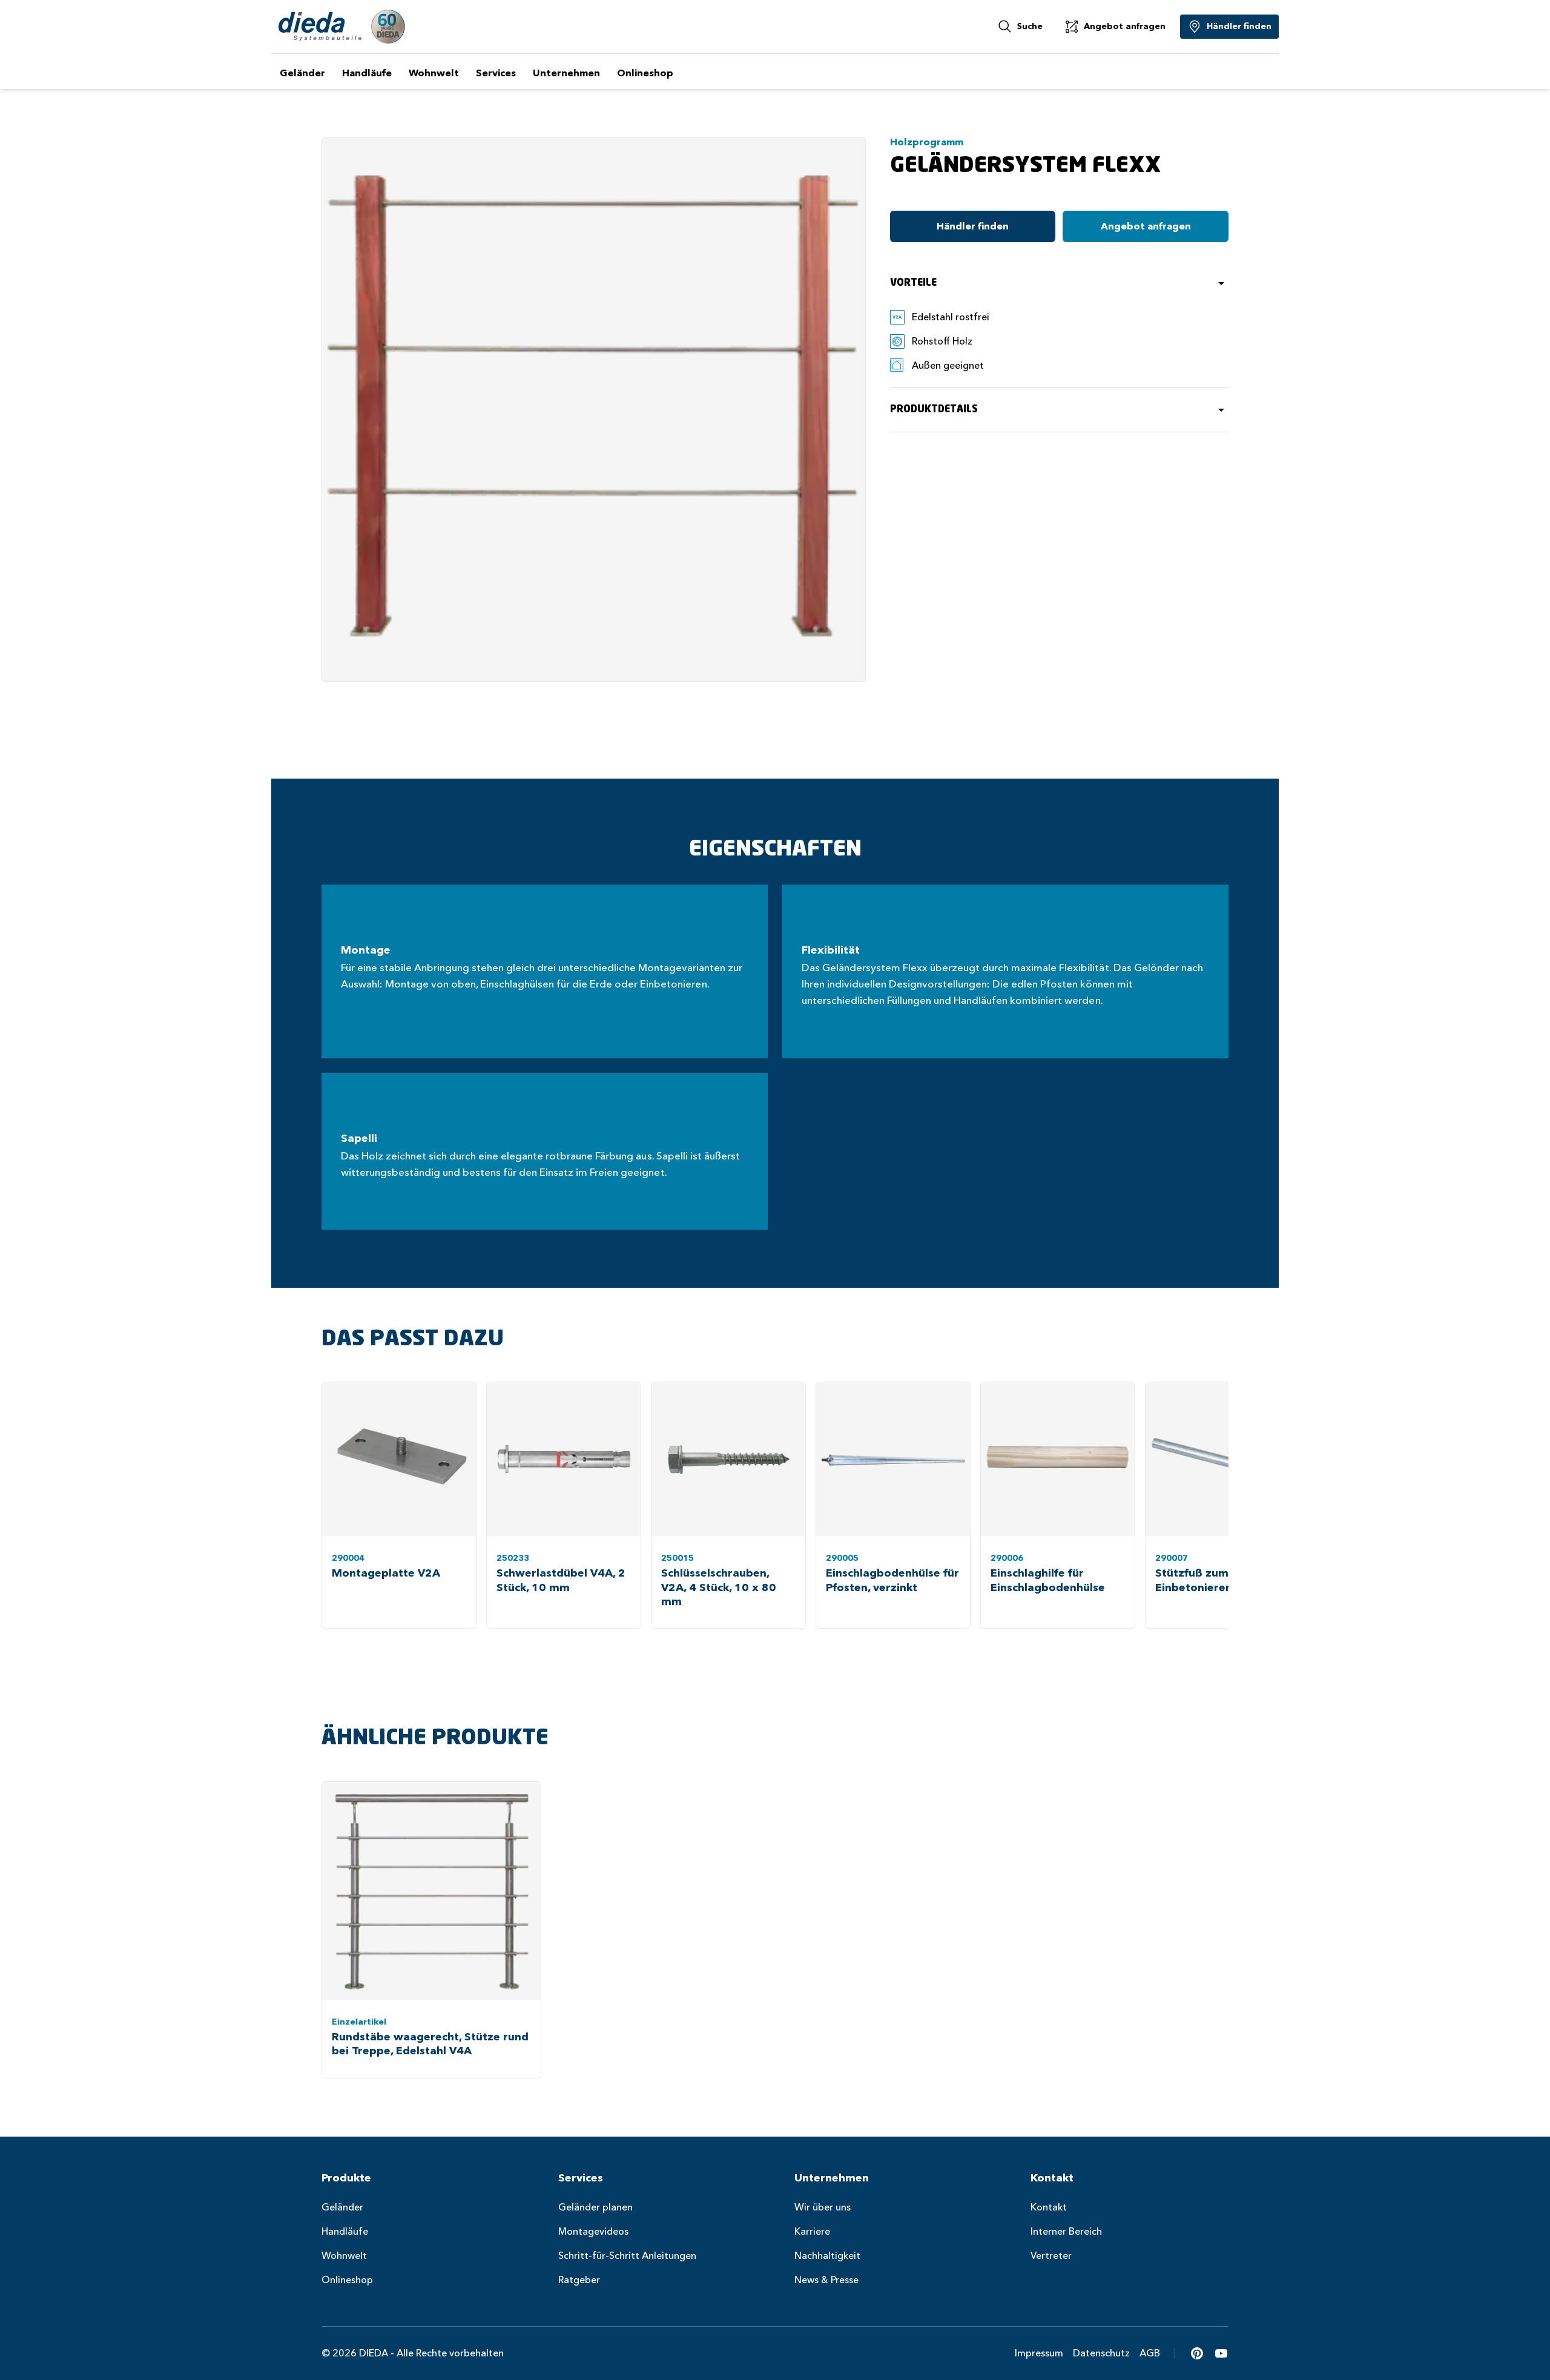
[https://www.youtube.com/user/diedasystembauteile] (1221, 2353)
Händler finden (973, 226)
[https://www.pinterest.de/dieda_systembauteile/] (1197, 2353)
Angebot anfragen (1146, 226)
